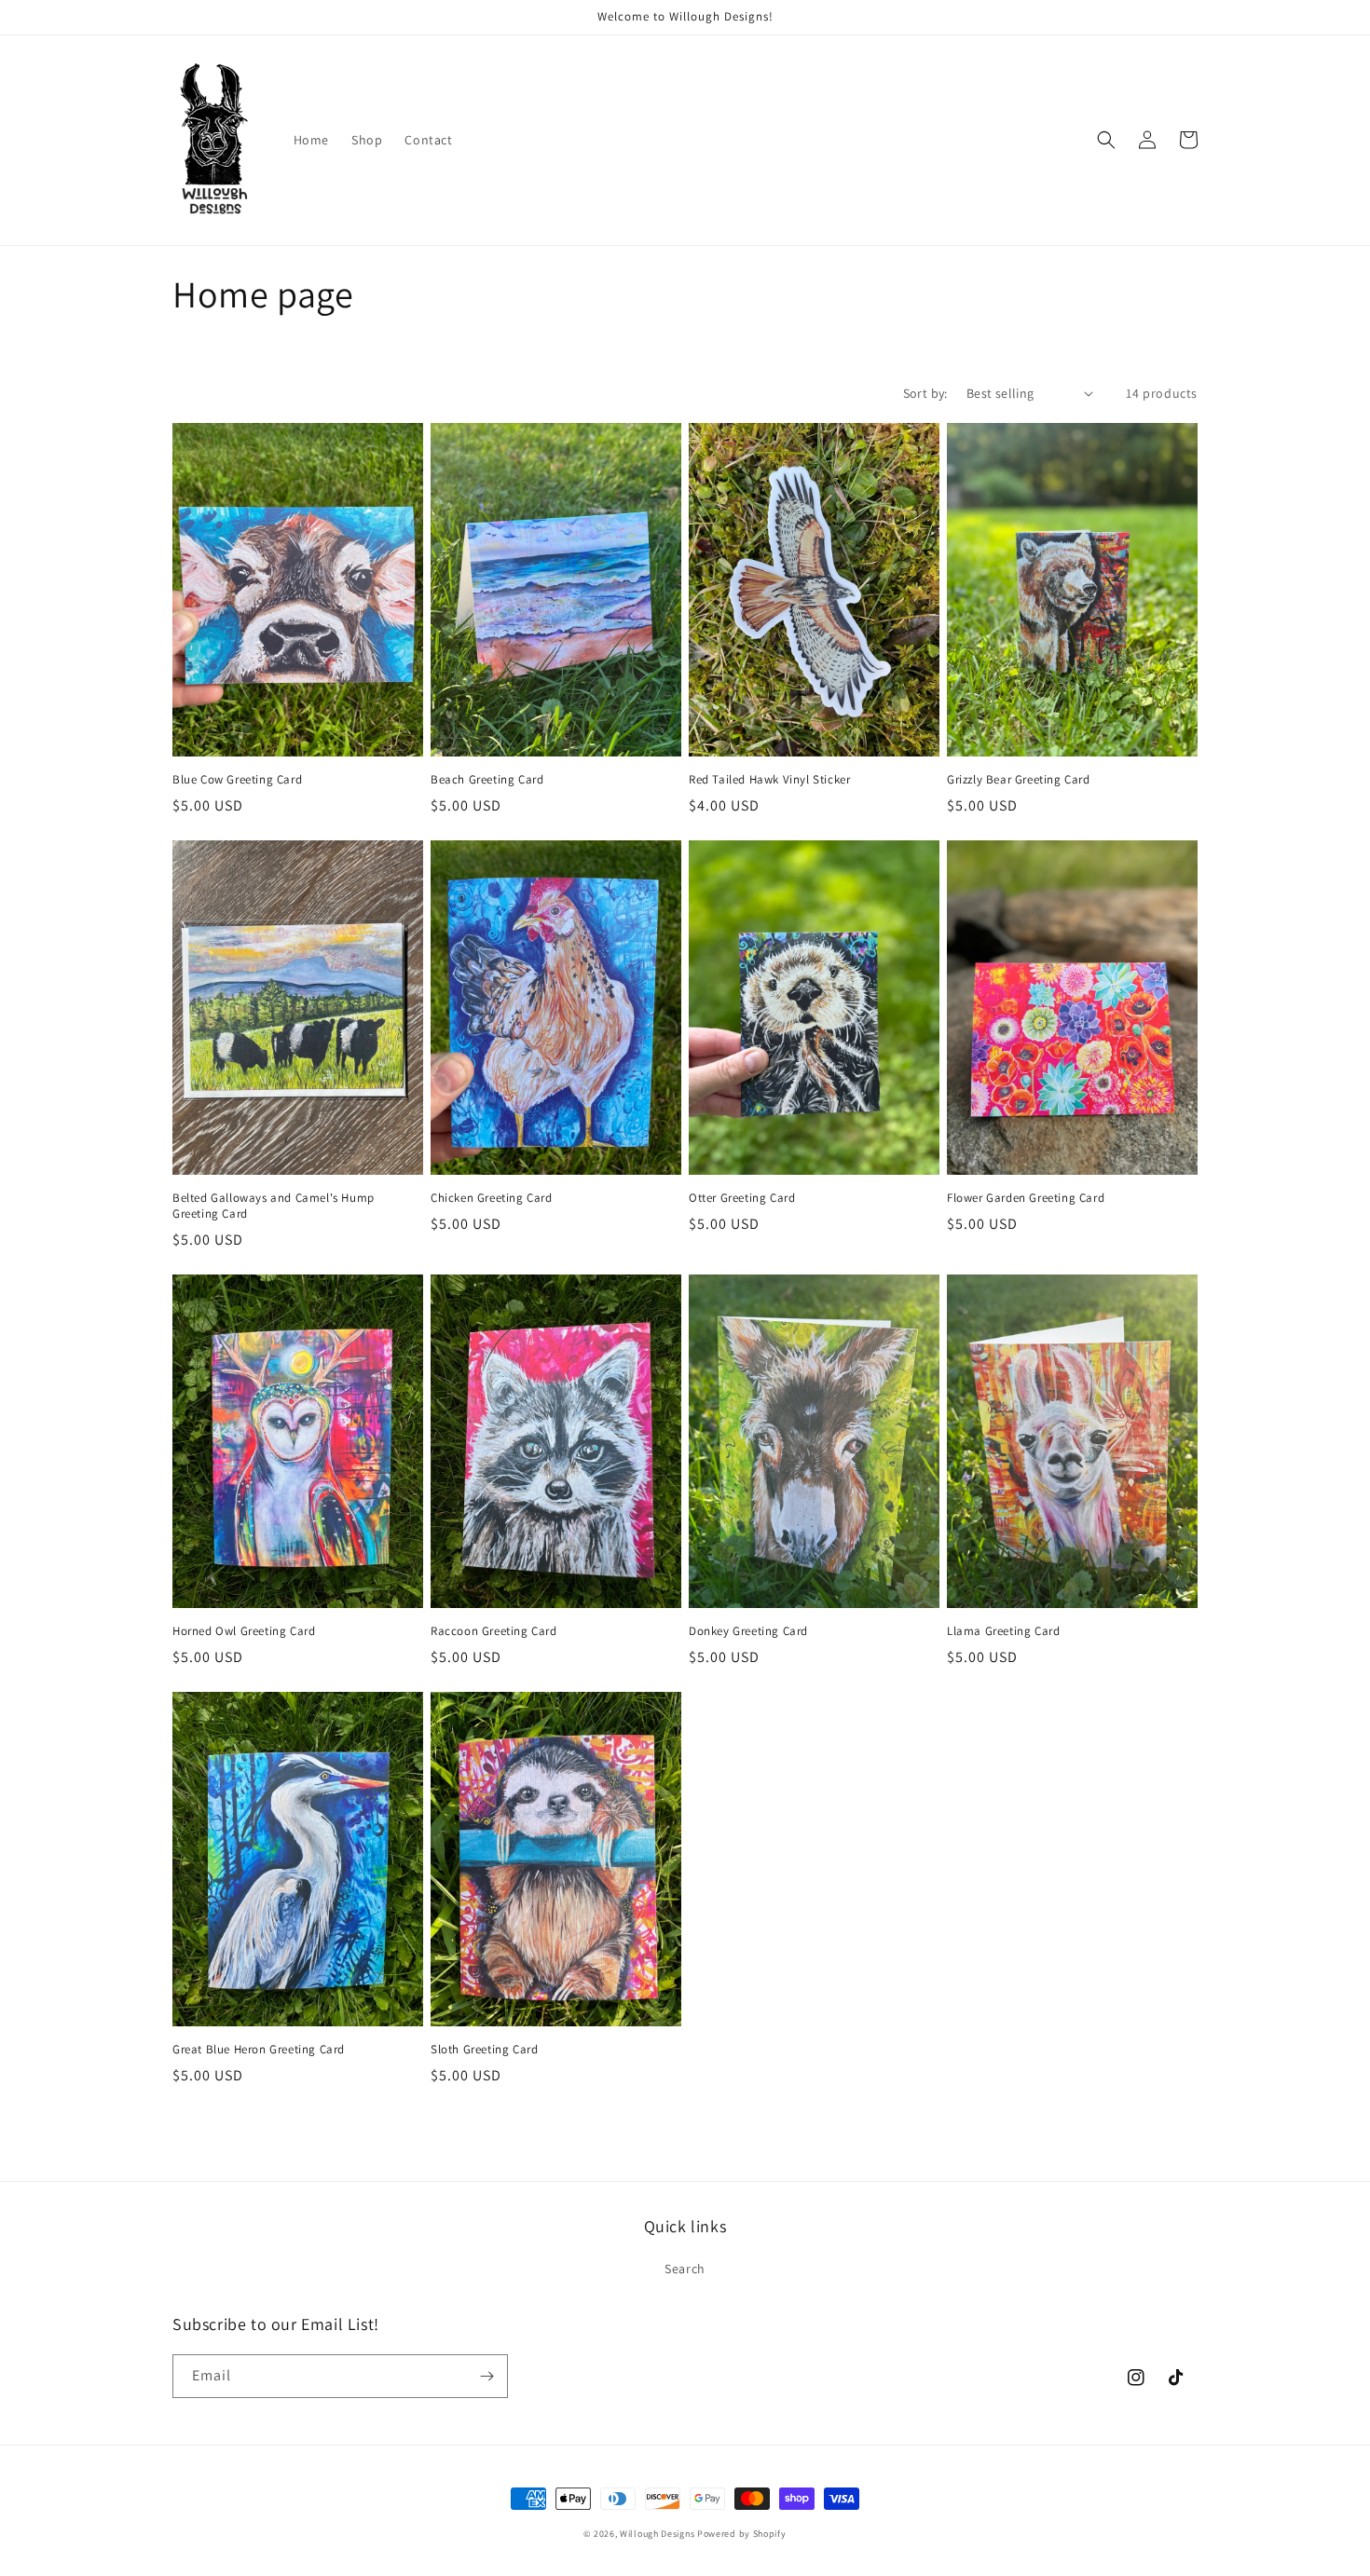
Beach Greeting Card (487, 780)
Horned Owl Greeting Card (244, 1631)
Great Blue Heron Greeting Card (259, 2050)
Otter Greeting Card (742, 1198)
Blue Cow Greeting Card (237, 780)
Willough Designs (657, 2534)
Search (685, 2269)
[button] (1106, 140)
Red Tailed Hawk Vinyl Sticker (769, 780)
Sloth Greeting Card (484, 2050)
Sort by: (925, 393)
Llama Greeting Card (1003, 1631)
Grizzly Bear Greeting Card (1019, 780)
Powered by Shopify (742, 2534)
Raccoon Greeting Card (494, 1631)
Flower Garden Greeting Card (1026, 1198)
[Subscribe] (486, 2376)
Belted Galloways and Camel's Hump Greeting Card (274, 1206)
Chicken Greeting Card (492, 1198)
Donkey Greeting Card (748, 1631)
